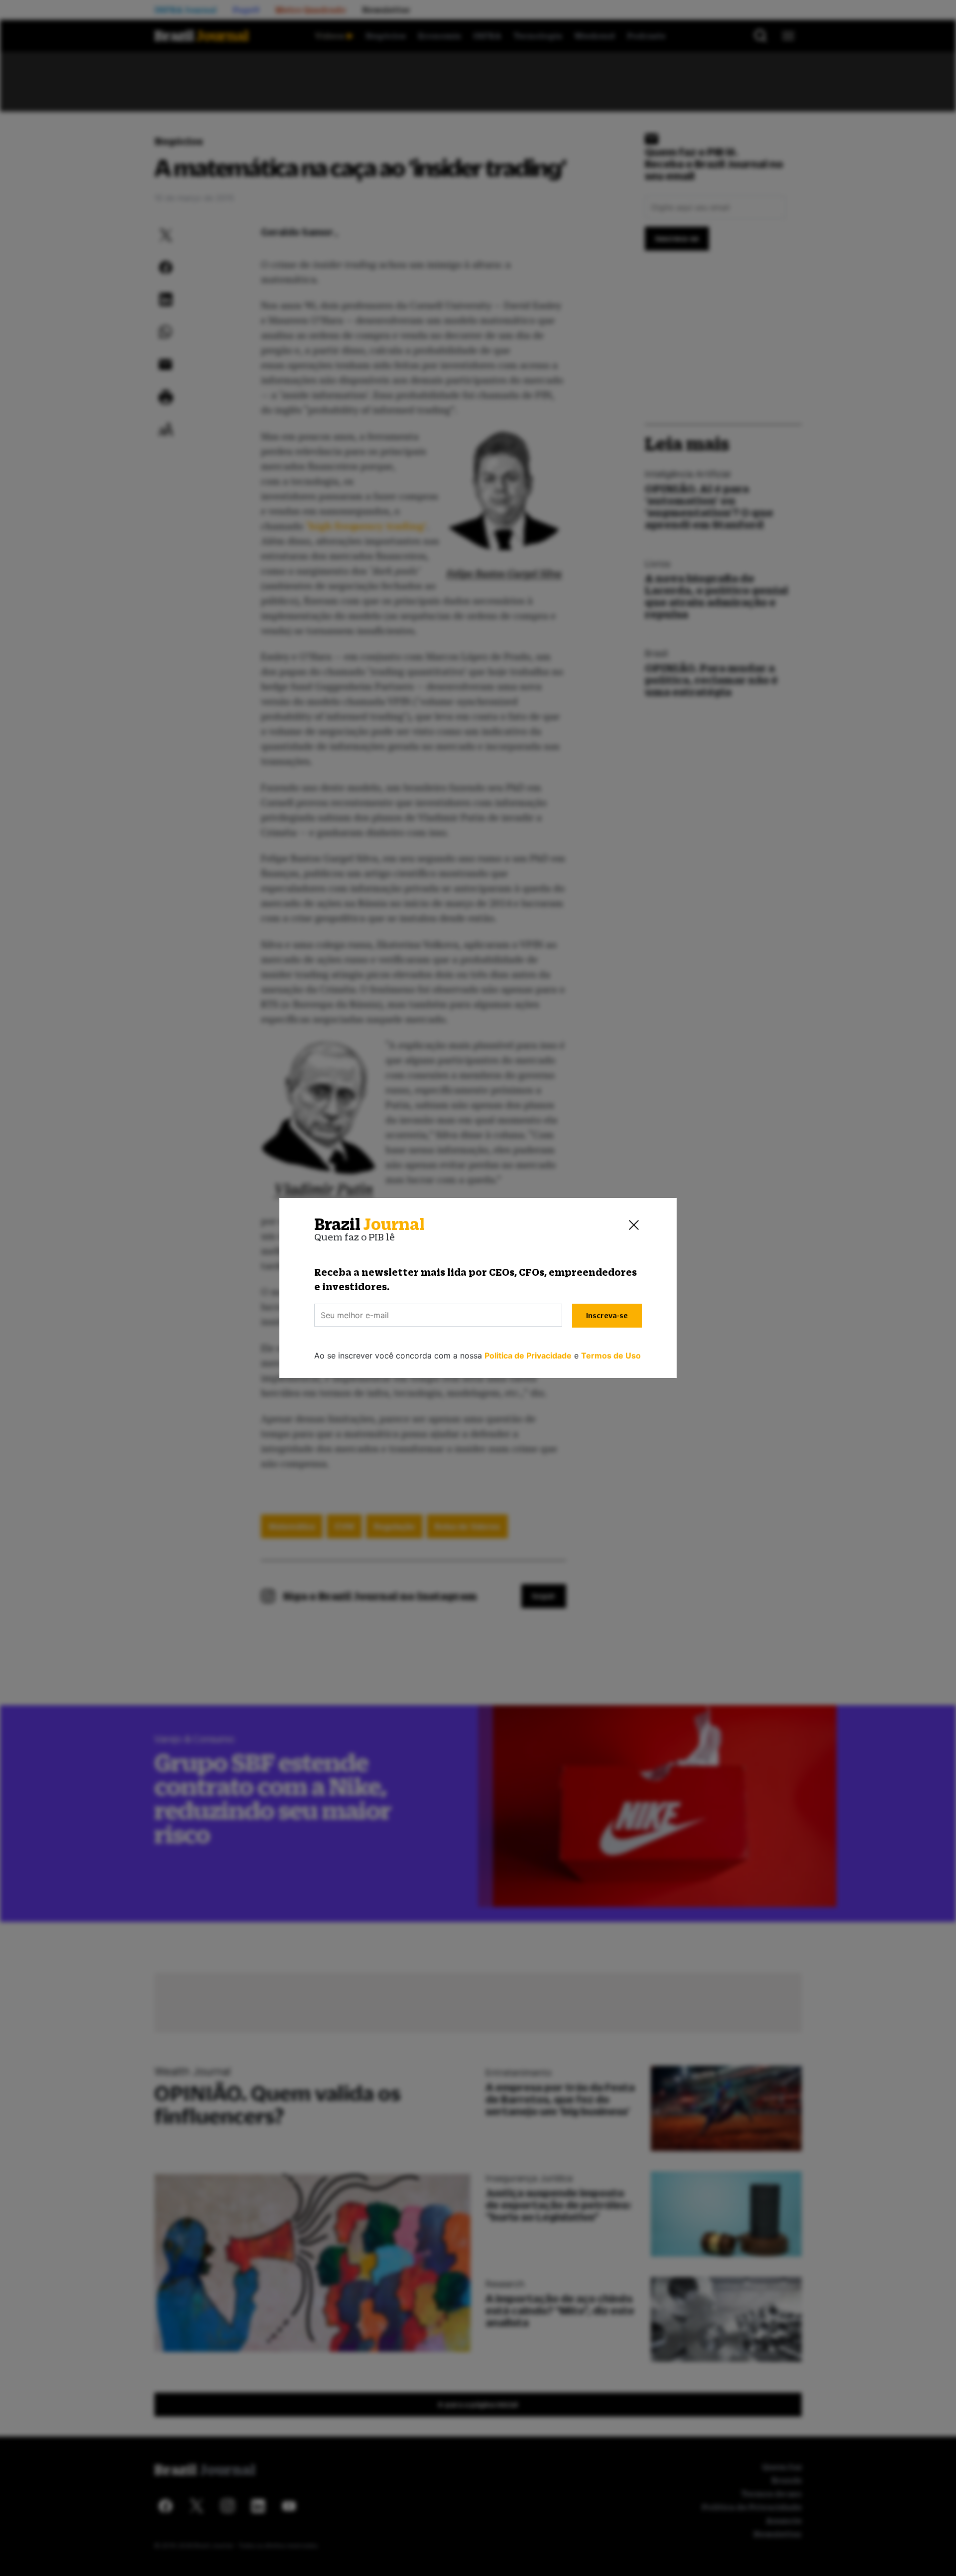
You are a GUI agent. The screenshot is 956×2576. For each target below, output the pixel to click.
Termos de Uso (611, 1356)
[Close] (634, 1224)
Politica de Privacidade (528, 1356)
